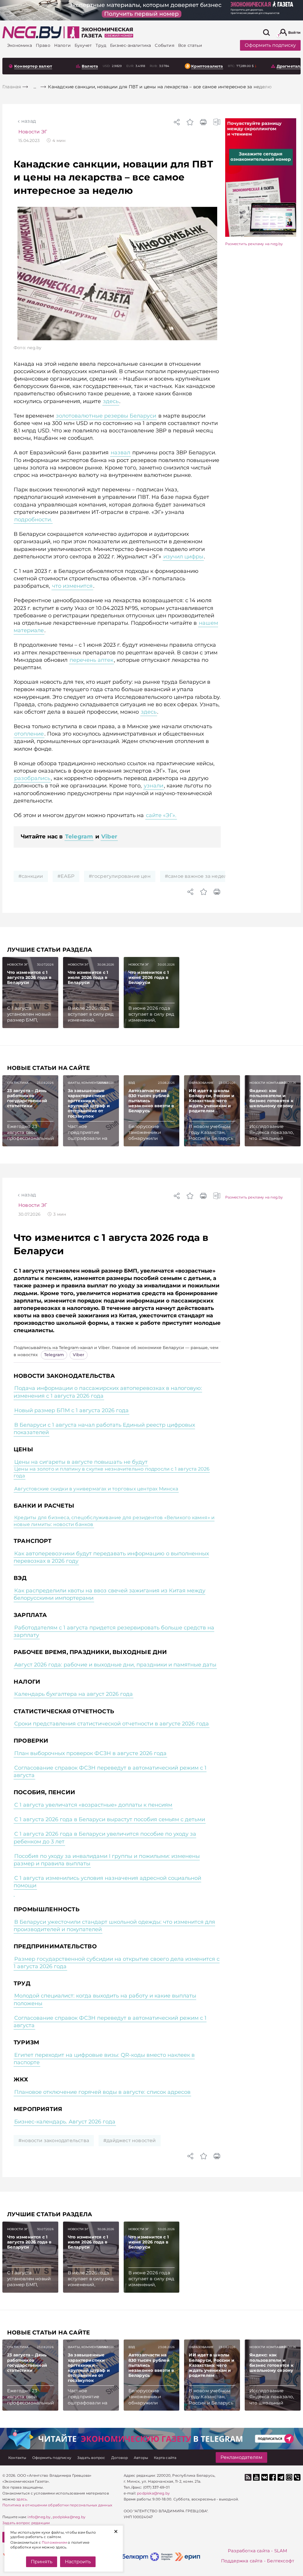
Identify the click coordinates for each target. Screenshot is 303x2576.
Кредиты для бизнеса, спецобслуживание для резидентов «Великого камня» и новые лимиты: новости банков (114, 1521)
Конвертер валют (33, 66)
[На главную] (32, 32)
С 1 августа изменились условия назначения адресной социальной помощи (107, 1882)
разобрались (32, 778)
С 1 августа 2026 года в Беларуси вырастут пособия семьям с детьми (110, 1819)
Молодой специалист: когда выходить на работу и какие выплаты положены (105, 1999)
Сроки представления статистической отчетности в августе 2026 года (112, 1724)
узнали (154, 786)
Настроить (78, 2562)
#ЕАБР (66, 876)
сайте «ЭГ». (161, 815)
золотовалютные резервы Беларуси (106, 416)
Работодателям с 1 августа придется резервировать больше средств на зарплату (114, 1631)
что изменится (72, 586)
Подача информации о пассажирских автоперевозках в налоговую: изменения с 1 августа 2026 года (108, 1392)
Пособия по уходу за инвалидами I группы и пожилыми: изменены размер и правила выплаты (107, 1860)
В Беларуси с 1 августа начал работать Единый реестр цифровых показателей (104, 1429)
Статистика (18, 1083)
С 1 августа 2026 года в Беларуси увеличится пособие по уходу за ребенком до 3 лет (105, 1838)
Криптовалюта (207, 66)
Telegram (79, 836)
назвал (120, 453)
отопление (29, 734)
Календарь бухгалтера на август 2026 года (74, 1694)
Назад (29, 121)
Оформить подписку (270, 45)
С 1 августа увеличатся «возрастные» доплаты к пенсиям (93, 1805)
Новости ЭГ (33, 132)
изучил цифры (183, 557)
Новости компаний (268, 1083)
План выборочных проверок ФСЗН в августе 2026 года (90, 1753)
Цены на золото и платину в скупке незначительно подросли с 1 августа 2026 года (112, 1472)
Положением (54, 2542)
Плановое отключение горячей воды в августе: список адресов (102, 2092)
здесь (111, 401)
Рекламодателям (241, 2457)
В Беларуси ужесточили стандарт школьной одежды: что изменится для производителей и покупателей (114, 1926)
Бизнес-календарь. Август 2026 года (65, 2122)
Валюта (90, 66)
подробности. (33, 520)
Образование (201, 1083)
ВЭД (132, 1083)
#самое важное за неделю (198, 876)
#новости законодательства (54, 2140)
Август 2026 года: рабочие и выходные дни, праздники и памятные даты (115, 1665)
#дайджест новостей (130, 2140)
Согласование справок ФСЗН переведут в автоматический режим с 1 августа (110, 1772)
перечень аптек (91, 660)
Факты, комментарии (88, 1083)
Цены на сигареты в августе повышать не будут (81, 1462)
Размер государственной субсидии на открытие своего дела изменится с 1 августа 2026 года (117, 1963)
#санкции (31, 876)
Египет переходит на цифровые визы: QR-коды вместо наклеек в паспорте (104, 2059)
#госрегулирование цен (120, 876)
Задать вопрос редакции (26, 2523)
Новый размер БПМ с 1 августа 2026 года (71, 1410)
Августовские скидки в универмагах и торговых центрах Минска (96, 1489)
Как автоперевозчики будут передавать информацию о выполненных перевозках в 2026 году (111, 1557)
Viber (109, 836)
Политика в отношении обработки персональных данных (57, 2505)
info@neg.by (39, 2517)
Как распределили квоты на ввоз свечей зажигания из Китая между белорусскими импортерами (109, 1594)
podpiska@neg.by (69, 2517)
